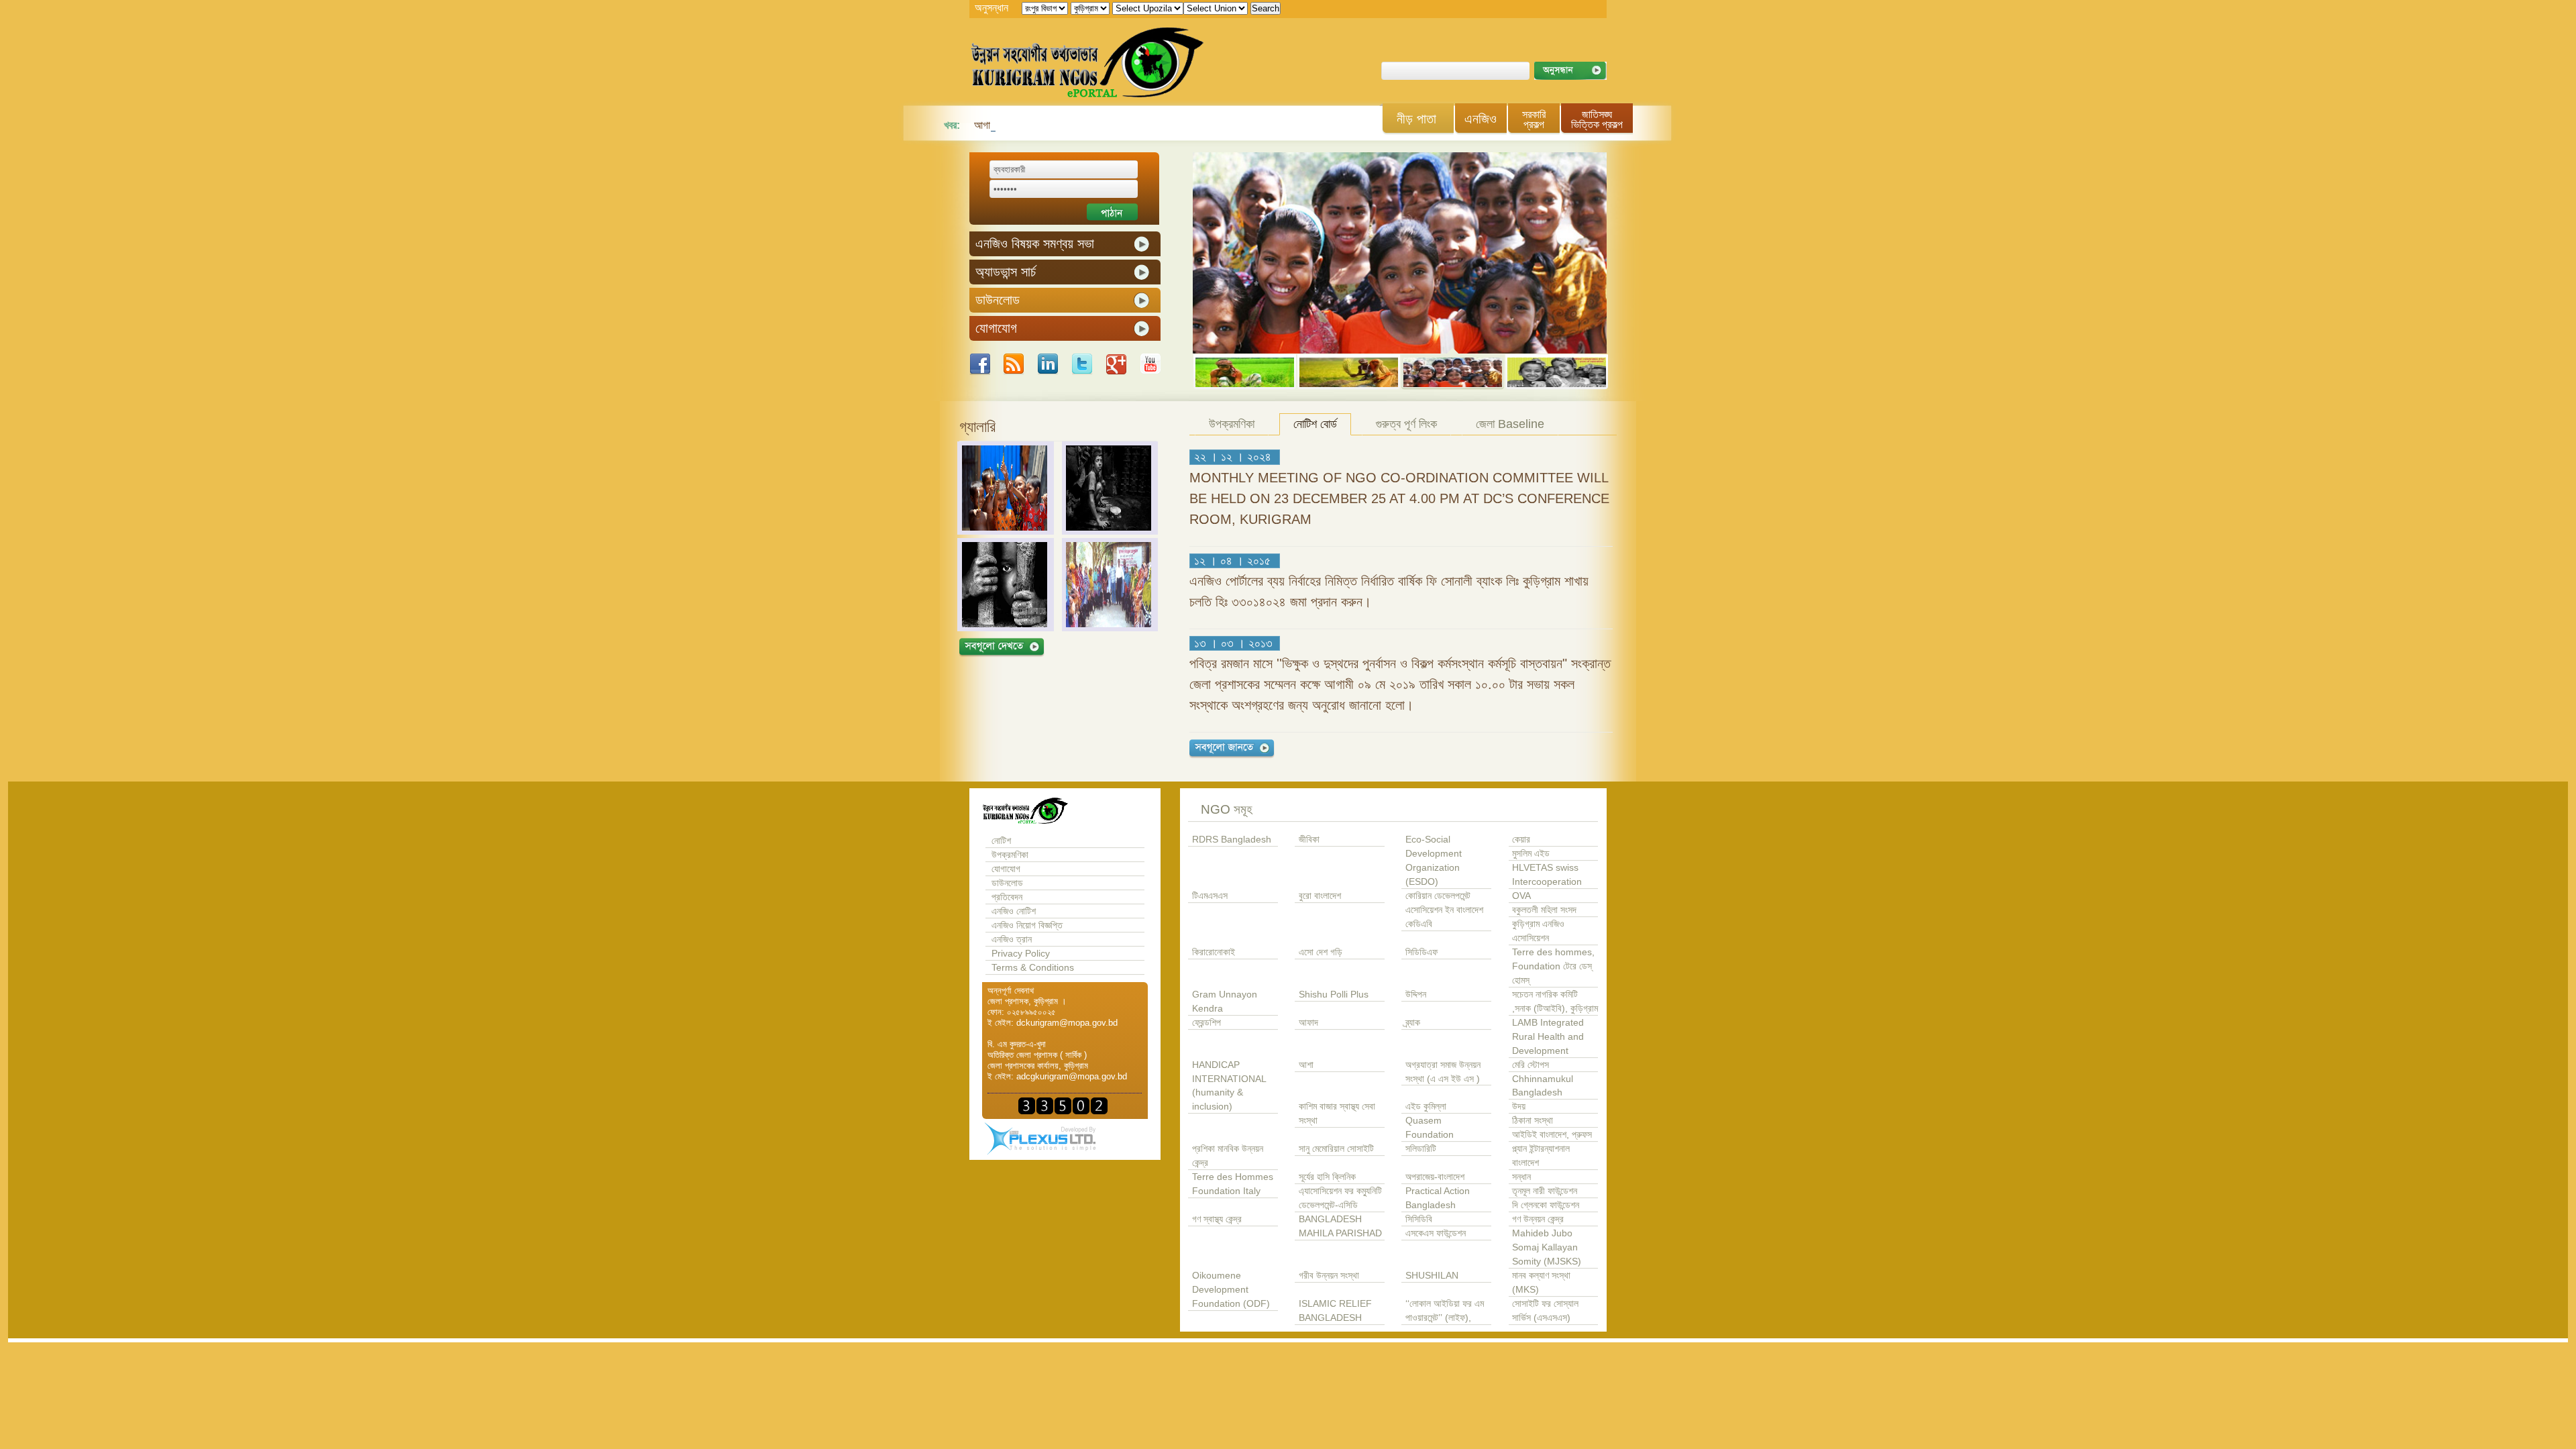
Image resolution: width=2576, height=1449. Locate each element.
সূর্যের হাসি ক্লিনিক (1327, 1177)
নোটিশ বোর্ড (1315, 424)
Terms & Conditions (1033, 968)
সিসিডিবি (1419, 1219)
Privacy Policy (1021, 954)
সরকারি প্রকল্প (1534, 119)
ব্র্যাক (1413, 1023)
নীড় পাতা (1416, 119)
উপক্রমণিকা (1232, 424)
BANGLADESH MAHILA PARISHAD (1340, 1226)
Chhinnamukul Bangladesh (1543, 1086)
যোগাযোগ (1006, 869)
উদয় (1519, 1107)
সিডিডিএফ (1421, 952)
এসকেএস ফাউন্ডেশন (1436, 1233)
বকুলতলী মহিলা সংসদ (1544, 910)
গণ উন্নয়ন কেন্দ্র (1538, 1219)
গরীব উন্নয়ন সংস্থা (1329, 1276)
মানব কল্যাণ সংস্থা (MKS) (1541, 1283)
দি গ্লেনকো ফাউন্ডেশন (1546, 1205)
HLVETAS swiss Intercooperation (1547, 875)
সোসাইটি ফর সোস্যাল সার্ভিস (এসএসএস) (1545, 1311)
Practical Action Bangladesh (1438, 1198)
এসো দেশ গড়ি (1321, 952)
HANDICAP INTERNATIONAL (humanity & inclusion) (1229, 1086)
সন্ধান (1521, 1177)
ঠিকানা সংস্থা (1533, 1121)
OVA (1521, 896)
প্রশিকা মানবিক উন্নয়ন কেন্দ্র (1228, 1156)
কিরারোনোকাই (1214, 952)
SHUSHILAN (1432, 1276)
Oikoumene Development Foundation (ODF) (1231, 1290)
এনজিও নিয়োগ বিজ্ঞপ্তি (1027, 925)
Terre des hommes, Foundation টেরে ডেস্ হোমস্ (1553, 966)
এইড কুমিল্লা (1426, 1107)
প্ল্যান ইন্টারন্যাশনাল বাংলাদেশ (1541, 1156)
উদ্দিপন (1416, 995)
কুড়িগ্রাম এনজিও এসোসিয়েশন (1538, 931)
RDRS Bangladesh (1232, 840)
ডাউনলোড (1007, 883)
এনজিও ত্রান (1012, 940)
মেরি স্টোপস (1531, 1065)
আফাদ (1308, 1023)
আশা (1306, 1065)
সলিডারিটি (1421, 1149)
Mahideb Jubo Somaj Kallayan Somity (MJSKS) (1547, 1247)
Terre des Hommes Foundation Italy (1233, 1184)
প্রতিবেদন (1007, 897)
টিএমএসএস (1210, 896)
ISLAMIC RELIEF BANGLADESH (1335, 1311)
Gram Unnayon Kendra (1225, 1002)
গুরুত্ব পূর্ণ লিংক (1406, 424)
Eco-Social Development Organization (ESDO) (1434, 861)
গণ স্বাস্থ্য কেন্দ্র (1217, 1219)
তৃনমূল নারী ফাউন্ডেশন (1545, 1191)
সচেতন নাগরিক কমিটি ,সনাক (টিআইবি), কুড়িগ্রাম (1555, 1002)
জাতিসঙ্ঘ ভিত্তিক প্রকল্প (1597, 119)
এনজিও (1481, 119)
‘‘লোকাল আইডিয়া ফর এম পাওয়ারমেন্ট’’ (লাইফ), (1445, 1311)
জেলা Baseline (1510, 424)
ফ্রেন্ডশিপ (1206, 1023)
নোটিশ (1001, 841)
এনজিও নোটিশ (1014, 911)
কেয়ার (1521, 840)
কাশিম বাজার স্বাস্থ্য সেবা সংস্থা (1337, 1114)
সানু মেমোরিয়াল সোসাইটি (1336, 1149)
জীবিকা (1309, 840)
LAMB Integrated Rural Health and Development (1548, 1037)
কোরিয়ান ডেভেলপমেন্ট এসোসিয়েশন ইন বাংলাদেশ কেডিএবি (1444, 910)
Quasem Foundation (1430, 1128)
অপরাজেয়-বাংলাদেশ (1435, 1177)
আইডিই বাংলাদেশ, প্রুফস (1552, 1135)
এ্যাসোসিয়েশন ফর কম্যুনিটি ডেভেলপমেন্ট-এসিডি (1340, 1198)
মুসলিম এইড (1531, 854)
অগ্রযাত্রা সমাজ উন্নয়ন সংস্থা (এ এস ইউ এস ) (1443, 1072)
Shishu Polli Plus (1334, 995)
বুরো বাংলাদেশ (1320, 896)
